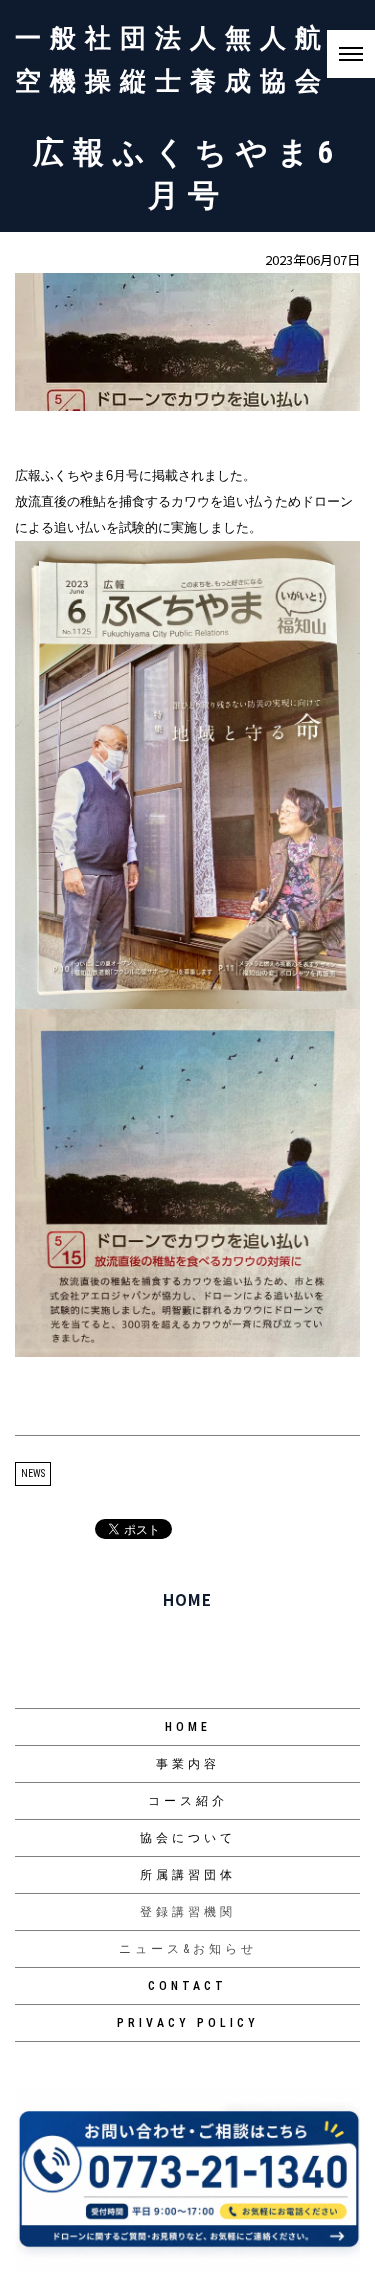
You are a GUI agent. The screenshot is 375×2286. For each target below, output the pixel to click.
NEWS (33, 1473)
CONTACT (187, 1986)
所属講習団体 (188, 1875)
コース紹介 (188, 1801)
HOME (187, 1599)
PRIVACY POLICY (188, 2023)
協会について (188, 1838)
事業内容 (188, 1764)
